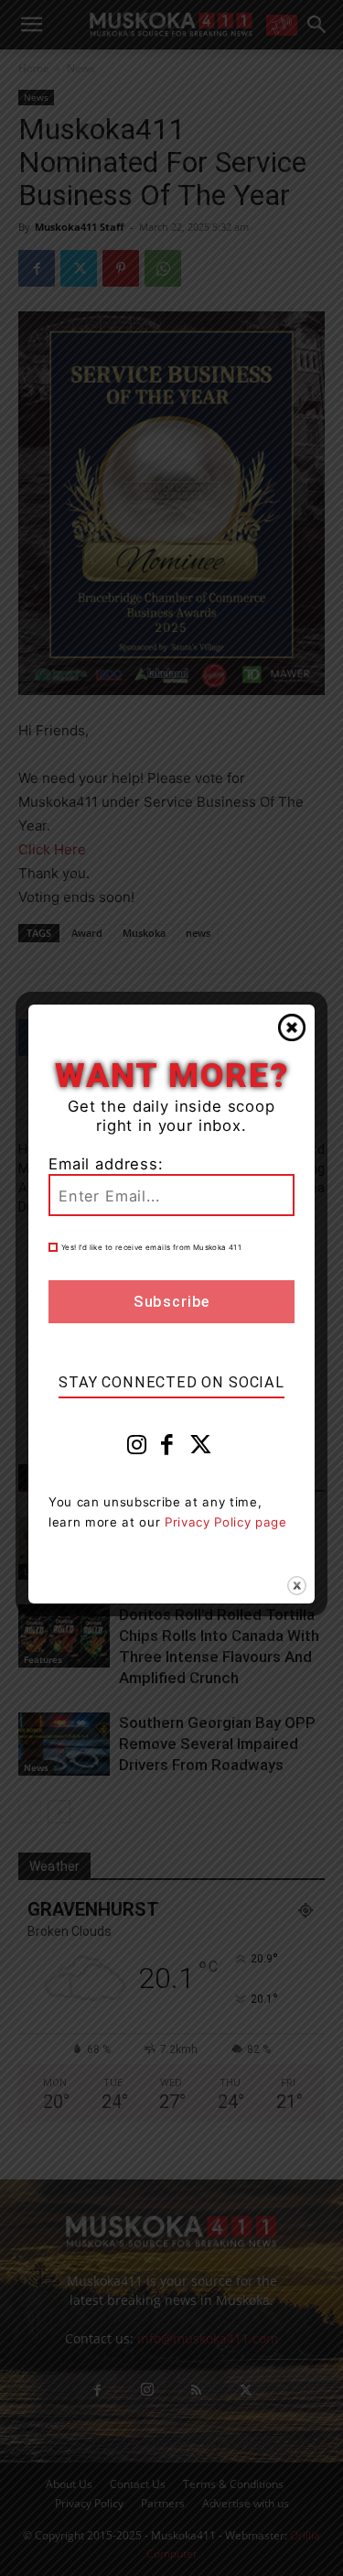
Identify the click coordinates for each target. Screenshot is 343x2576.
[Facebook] (167, 1449)
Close (292, 1027)
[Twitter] (201, 1449)
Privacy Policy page (226, 1522)
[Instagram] (137, 1449)
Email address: (106, 1164)
